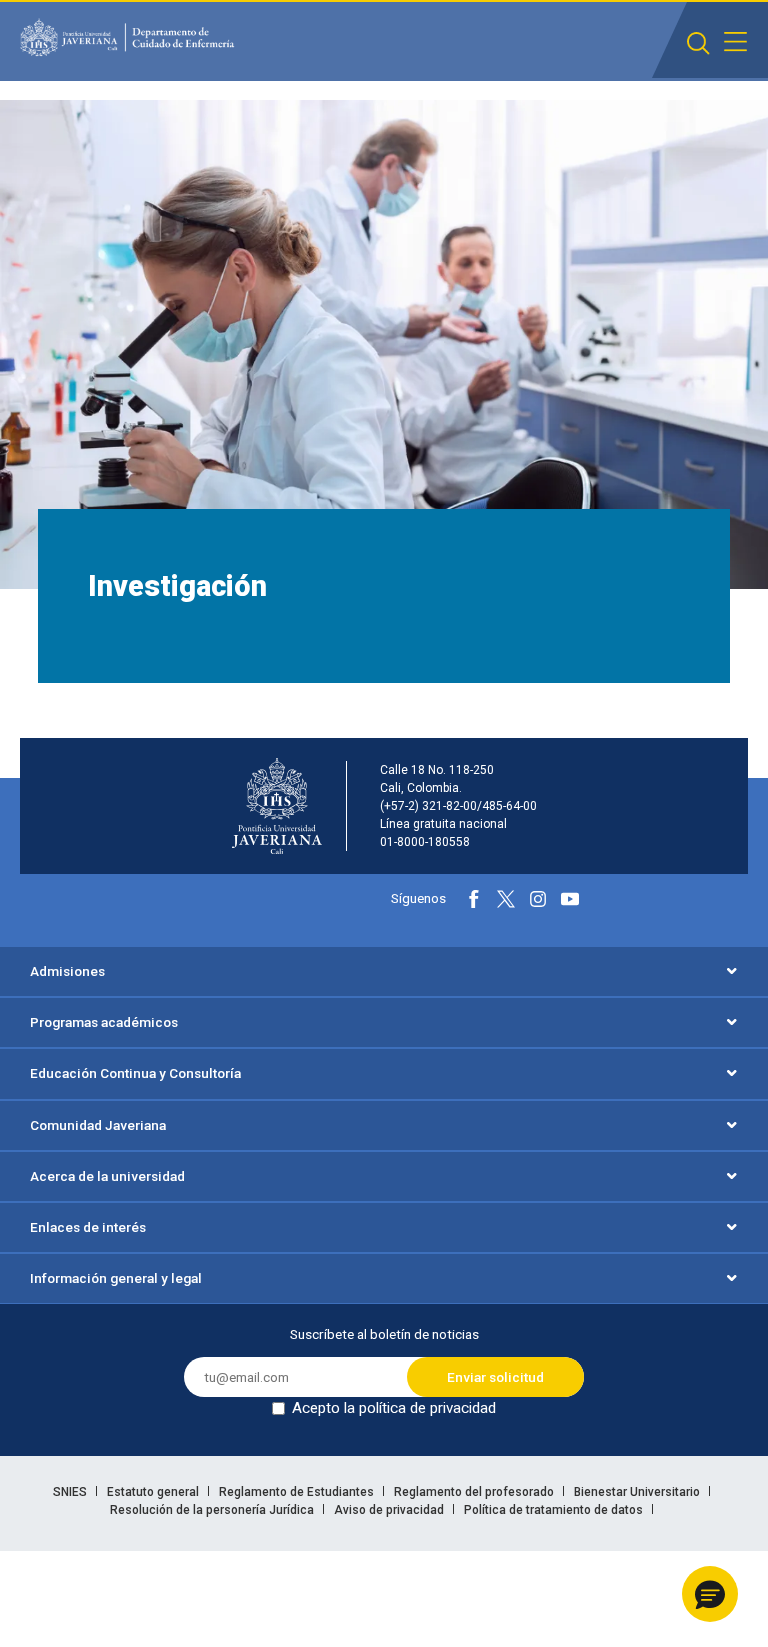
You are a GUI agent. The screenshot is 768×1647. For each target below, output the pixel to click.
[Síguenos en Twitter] (506, 899)
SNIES (71, 1492)
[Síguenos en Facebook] (474, 899)
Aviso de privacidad (390, 1510)
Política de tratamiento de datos (555, 1510)
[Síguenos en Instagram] (538, 899)
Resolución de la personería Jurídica (213, 1510)
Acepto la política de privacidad (394, 1408)
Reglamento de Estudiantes (298, 1492)
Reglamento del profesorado (475, 1492)
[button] (710, 1594)
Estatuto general (154, 1492)
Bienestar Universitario (638, 1492)
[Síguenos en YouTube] (570, 899)
